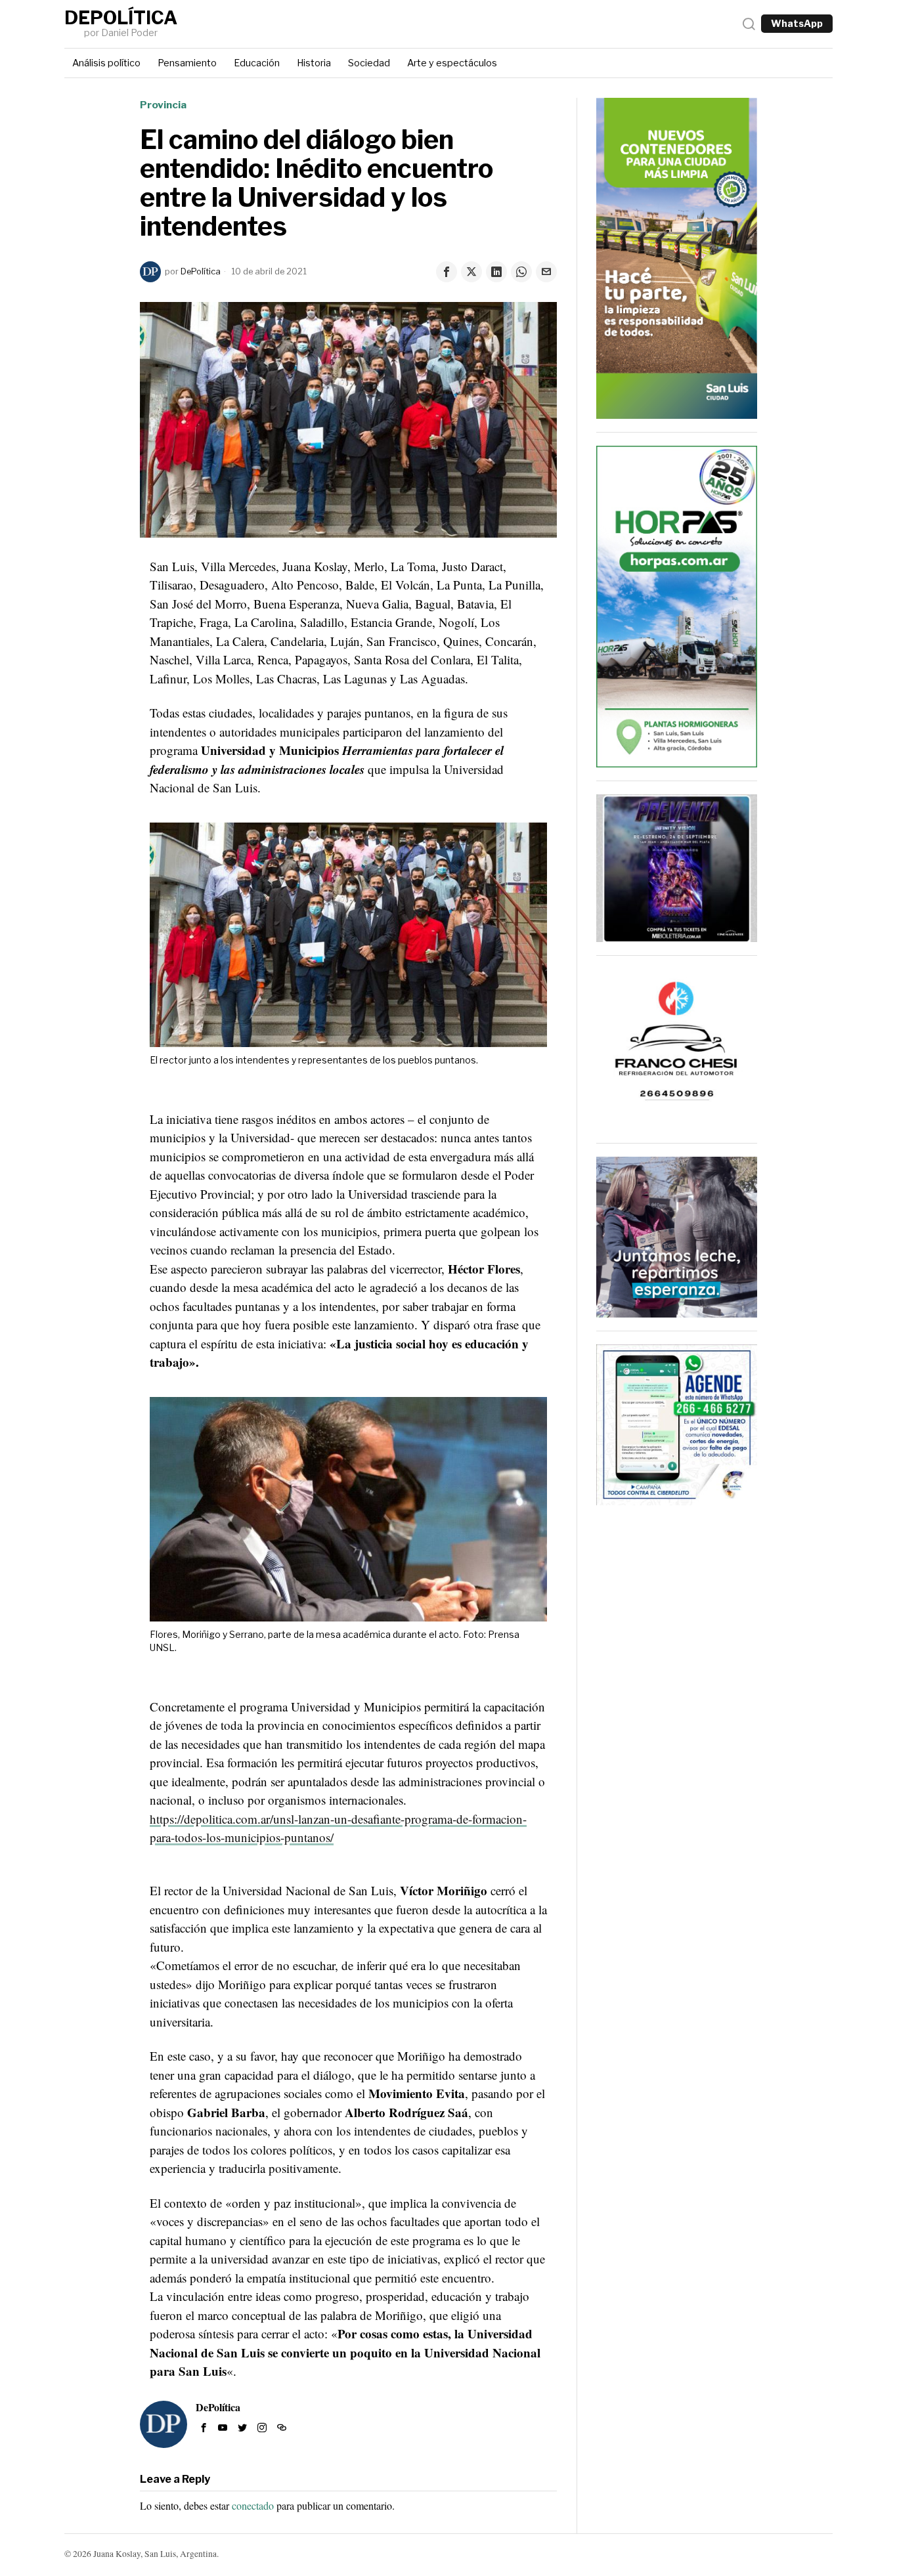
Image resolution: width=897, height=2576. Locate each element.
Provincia (163, 105)
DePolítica (201, 271)
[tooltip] (447, 272)
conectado (253, 2505)
